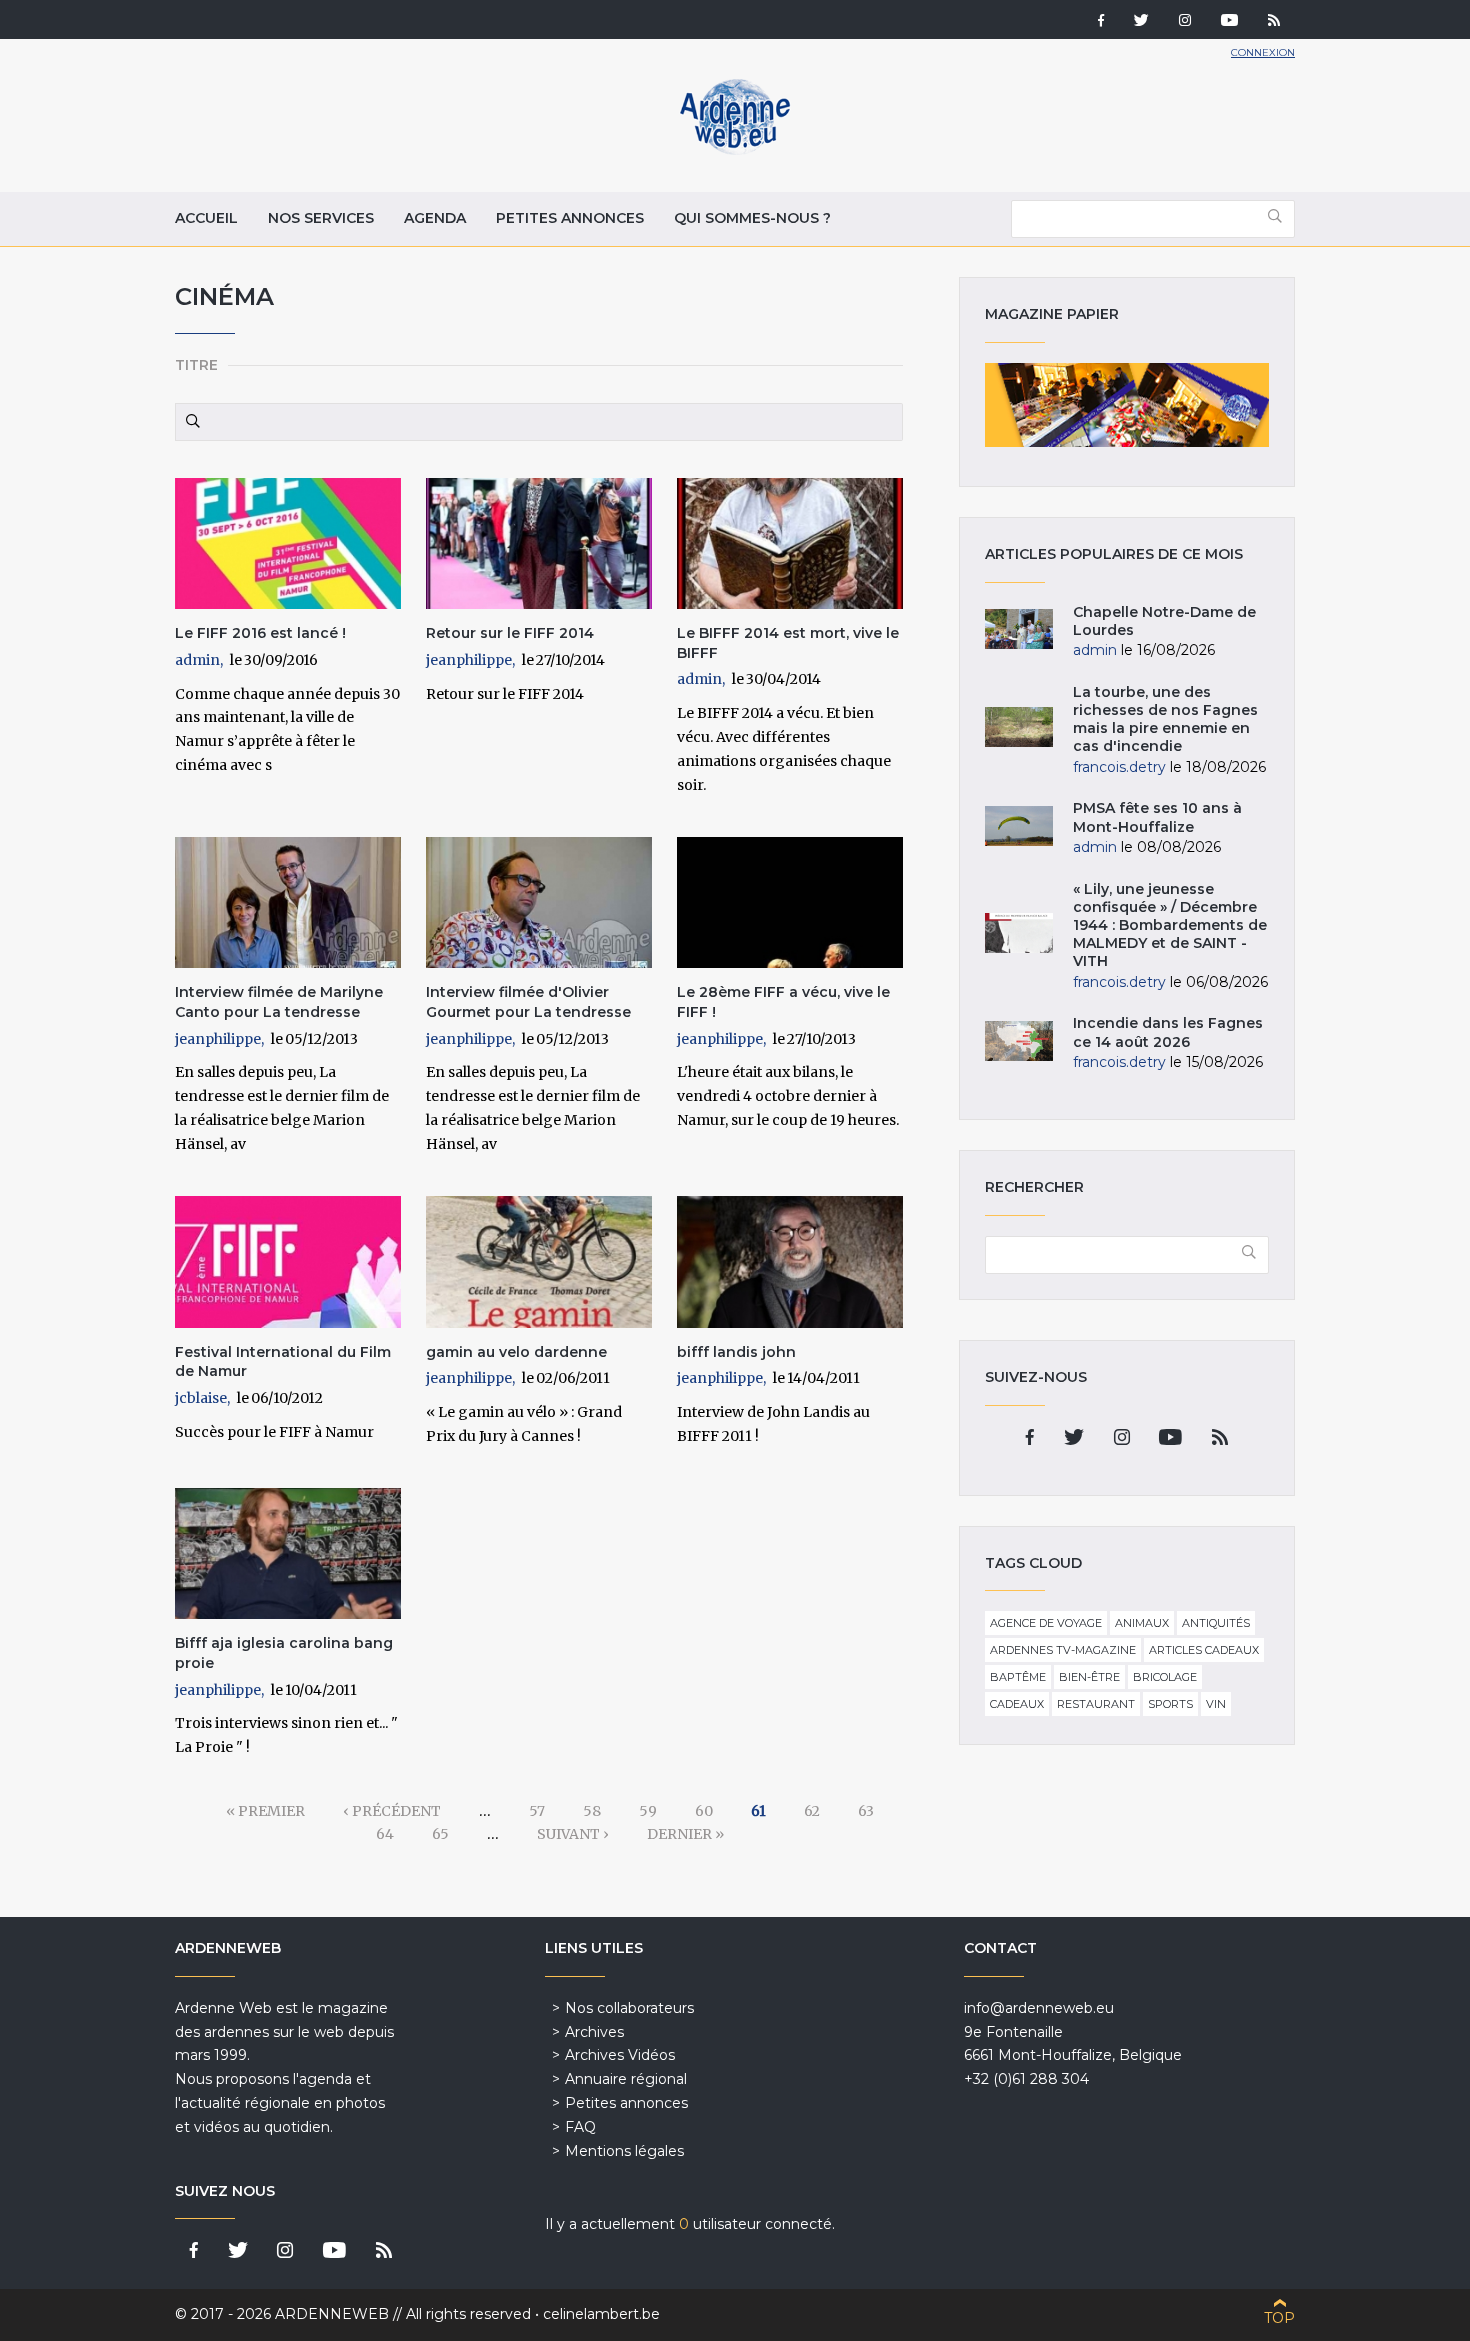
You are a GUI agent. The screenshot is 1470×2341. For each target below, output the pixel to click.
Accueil (206, 218)
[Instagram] (1185, 22)
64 (385, 1834)
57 (537, 1811)
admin (197, 660)
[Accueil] (735, 150)
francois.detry (1119, 767)
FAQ (580, 2127)
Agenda (435, 218)
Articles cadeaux (1204, 1650)
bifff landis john (736, 1352)
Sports (1170, 1704)
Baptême (1018, 1677)
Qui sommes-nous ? (752, 218)
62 (812, 1811)
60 (704, 1811)
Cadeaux (1017, 1704)
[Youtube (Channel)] (1229, 22)
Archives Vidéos (620, 2055)
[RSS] (1274, 22)
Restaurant (1096, 1704)
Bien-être (1089, 1677)
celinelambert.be (601, 2314)
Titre (196, 365)
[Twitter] (1141, 22)
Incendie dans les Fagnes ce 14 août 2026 (1168, 1032)
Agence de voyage (1046, 1623)
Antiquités (1216, 1623)
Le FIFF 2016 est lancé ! (260, 633)
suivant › (573, 1834)
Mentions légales (624, 2151)
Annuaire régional (626, 2079)
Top (1279, 2318)
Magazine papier (1127, 405)
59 (648, 1811)
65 (440, 1834)
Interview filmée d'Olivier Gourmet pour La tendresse (528, 1002)
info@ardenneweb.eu (1039, 2008)
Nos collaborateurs (629, 2008)
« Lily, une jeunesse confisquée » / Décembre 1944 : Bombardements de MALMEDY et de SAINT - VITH (1170, 925)
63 (866, 1811)
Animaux (1142, 1623)
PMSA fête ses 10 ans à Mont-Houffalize (1157, 817)
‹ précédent (392, 1811)
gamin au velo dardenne (516, 1352)
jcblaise (201, 1398)
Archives (594, 2032)
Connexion (1263, 52)
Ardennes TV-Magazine (1063, 1650)
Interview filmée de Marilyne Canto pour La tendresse (279, 1002)
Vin (1216, 1704)
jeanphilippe (469, 660)
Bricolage (1165, 1677)
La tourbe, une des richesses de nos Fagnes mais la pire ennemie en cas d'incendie (1165, 719)
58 (592, 1811)
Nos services (321, 218)
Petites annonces (570, 218)
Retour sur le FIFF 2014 (510, 633)
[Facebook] (1101, 22)
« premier (265, 1811)
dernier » (685, 1834)
